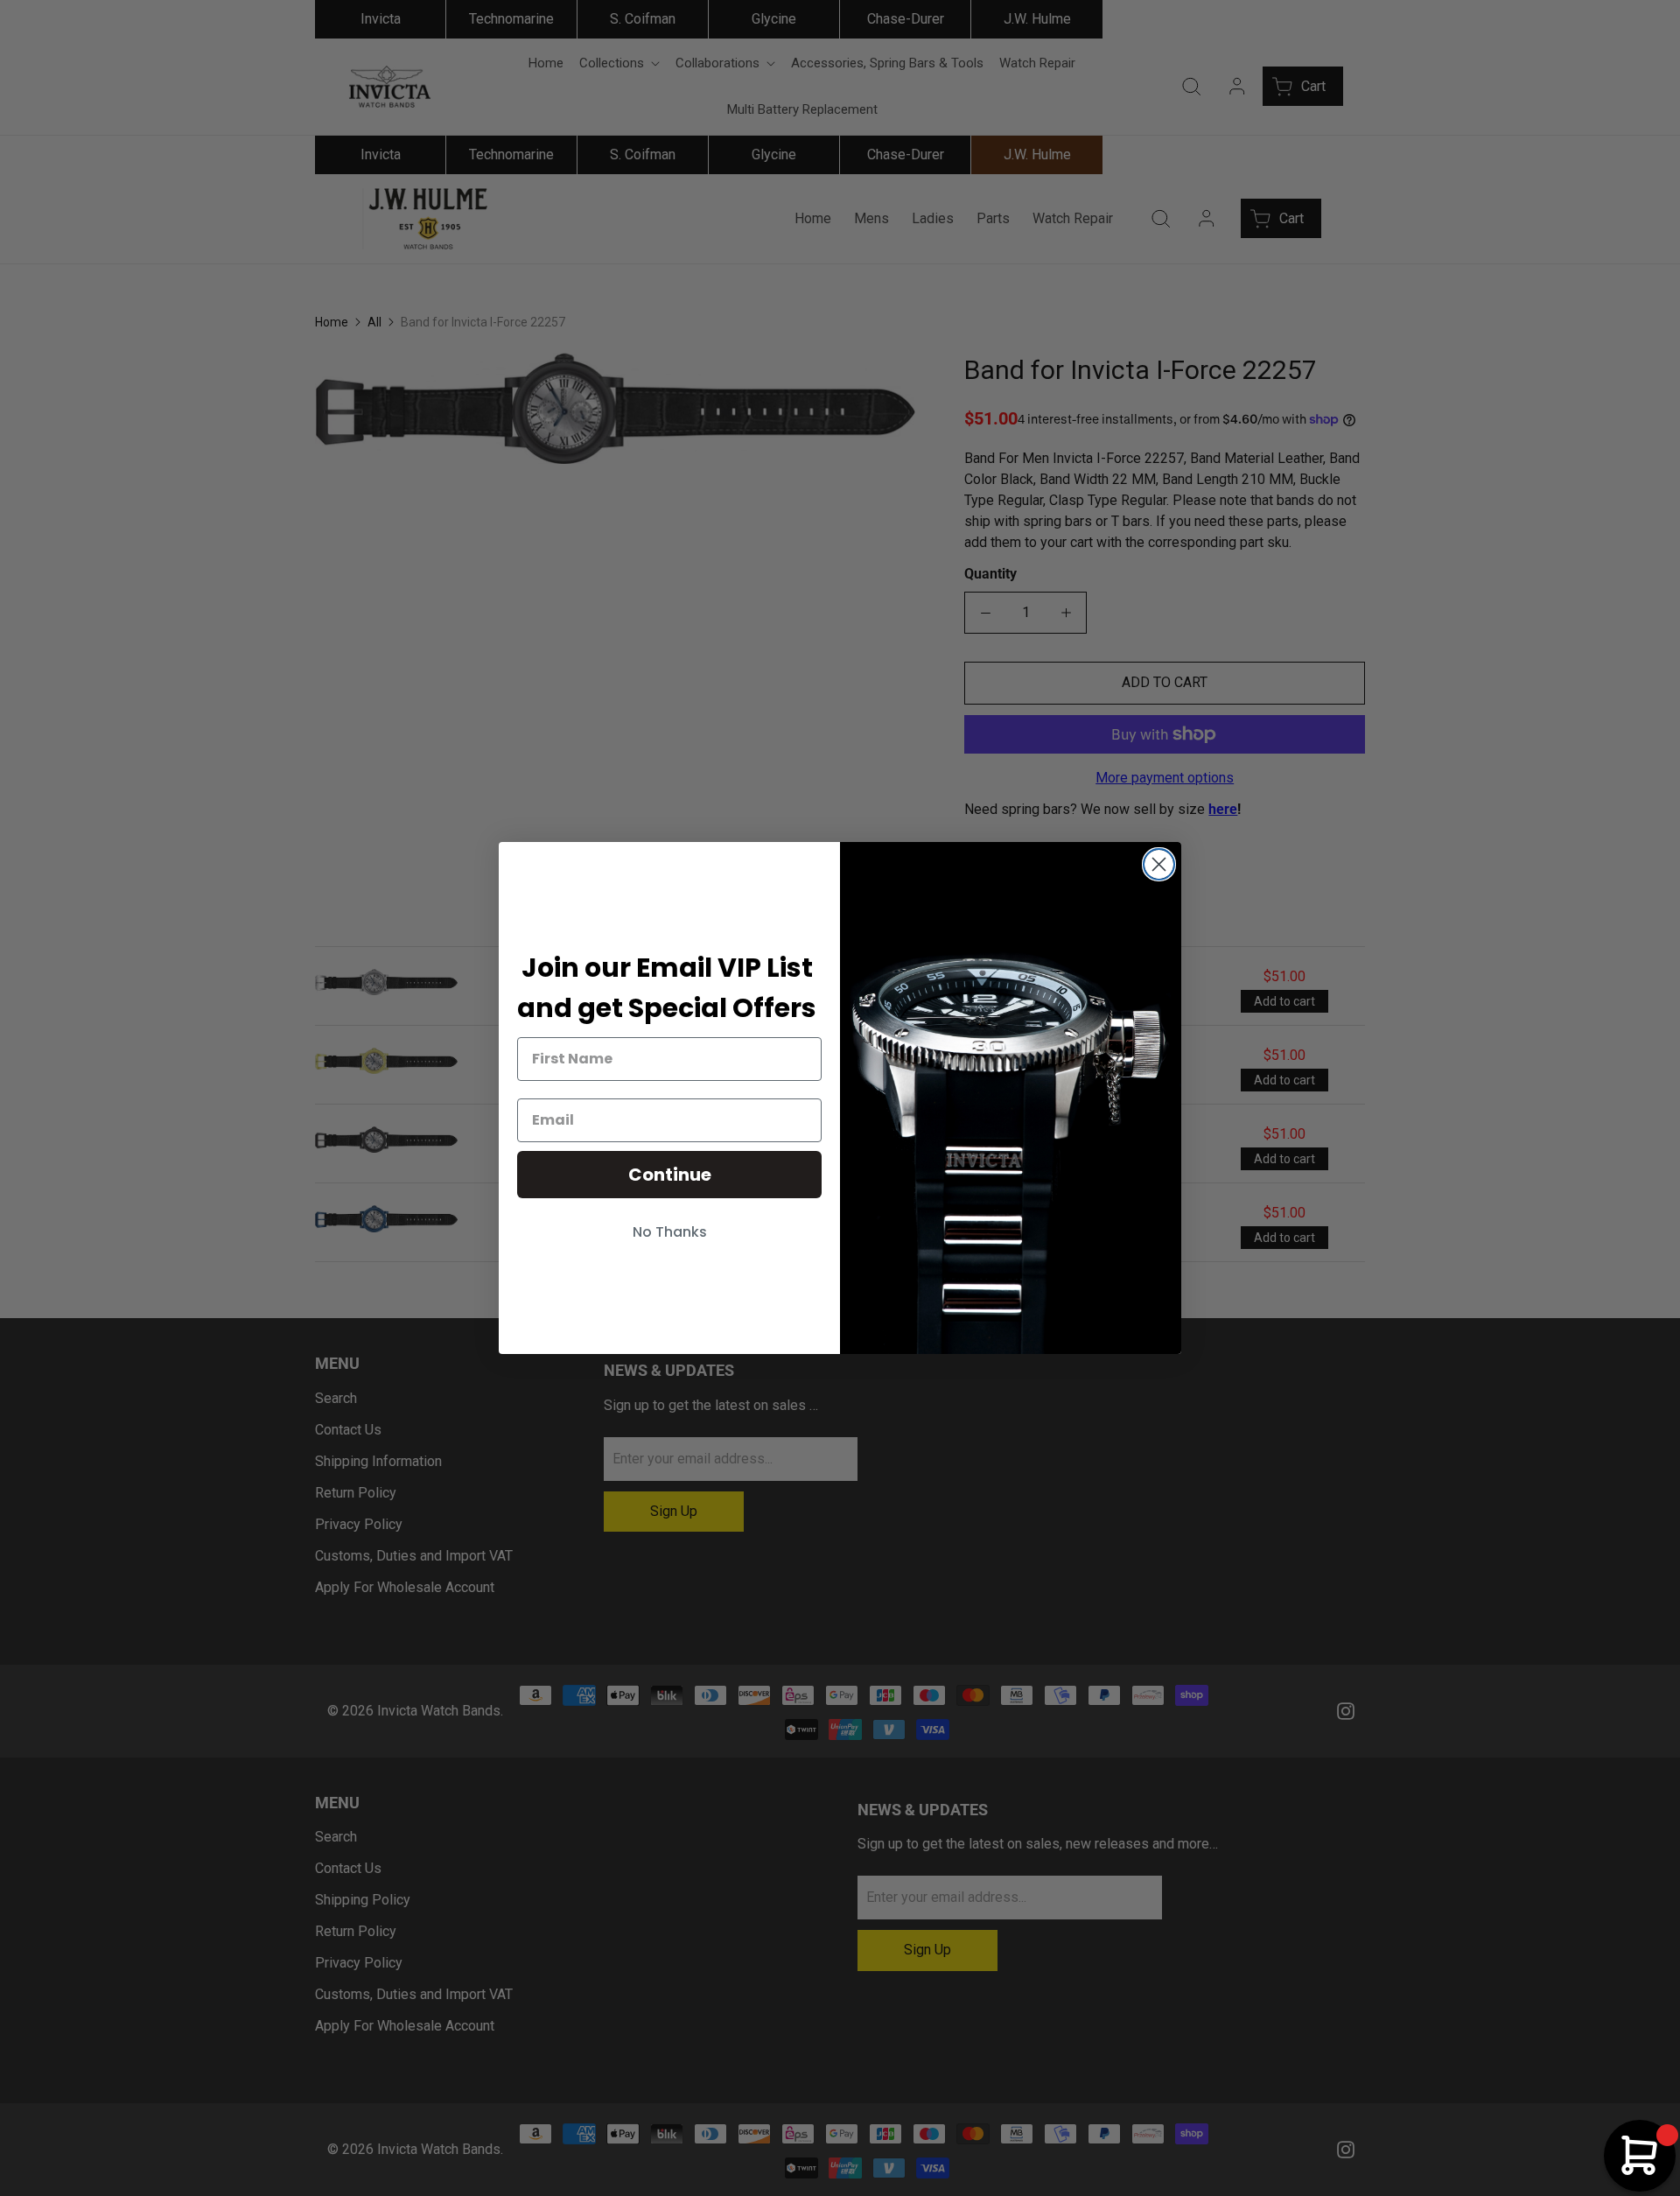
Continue (670, 1175)
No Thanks (670, 1232)
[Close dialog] (1159, 864)
